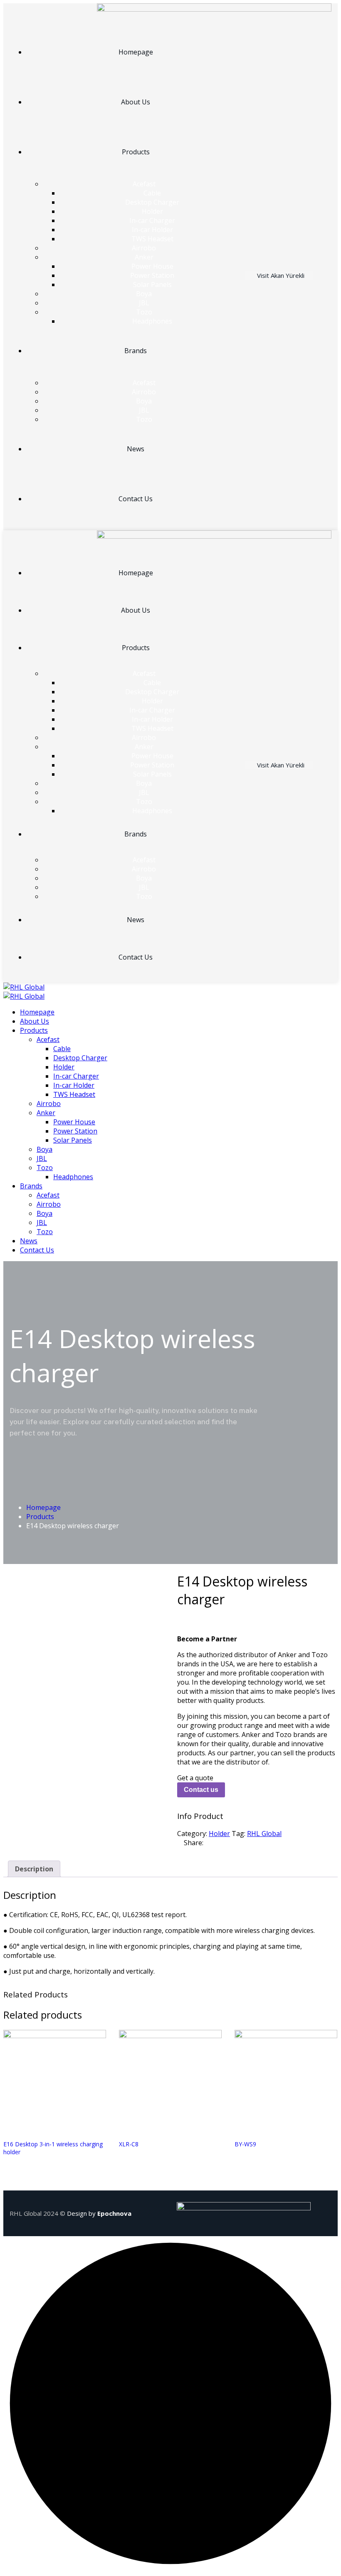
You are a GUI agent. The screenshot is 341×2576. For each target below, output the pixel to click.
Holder (219, 1834)
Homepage (43, 1507)
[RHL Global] (24, 987)
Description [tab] (34, 1869)
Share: (194, 1843)
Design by (99, 2213)
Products (40, 1517)
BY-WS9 (245, 2144)
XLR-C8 (129, 2144)
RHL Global (264, 1834)
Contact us (201, 1790)
